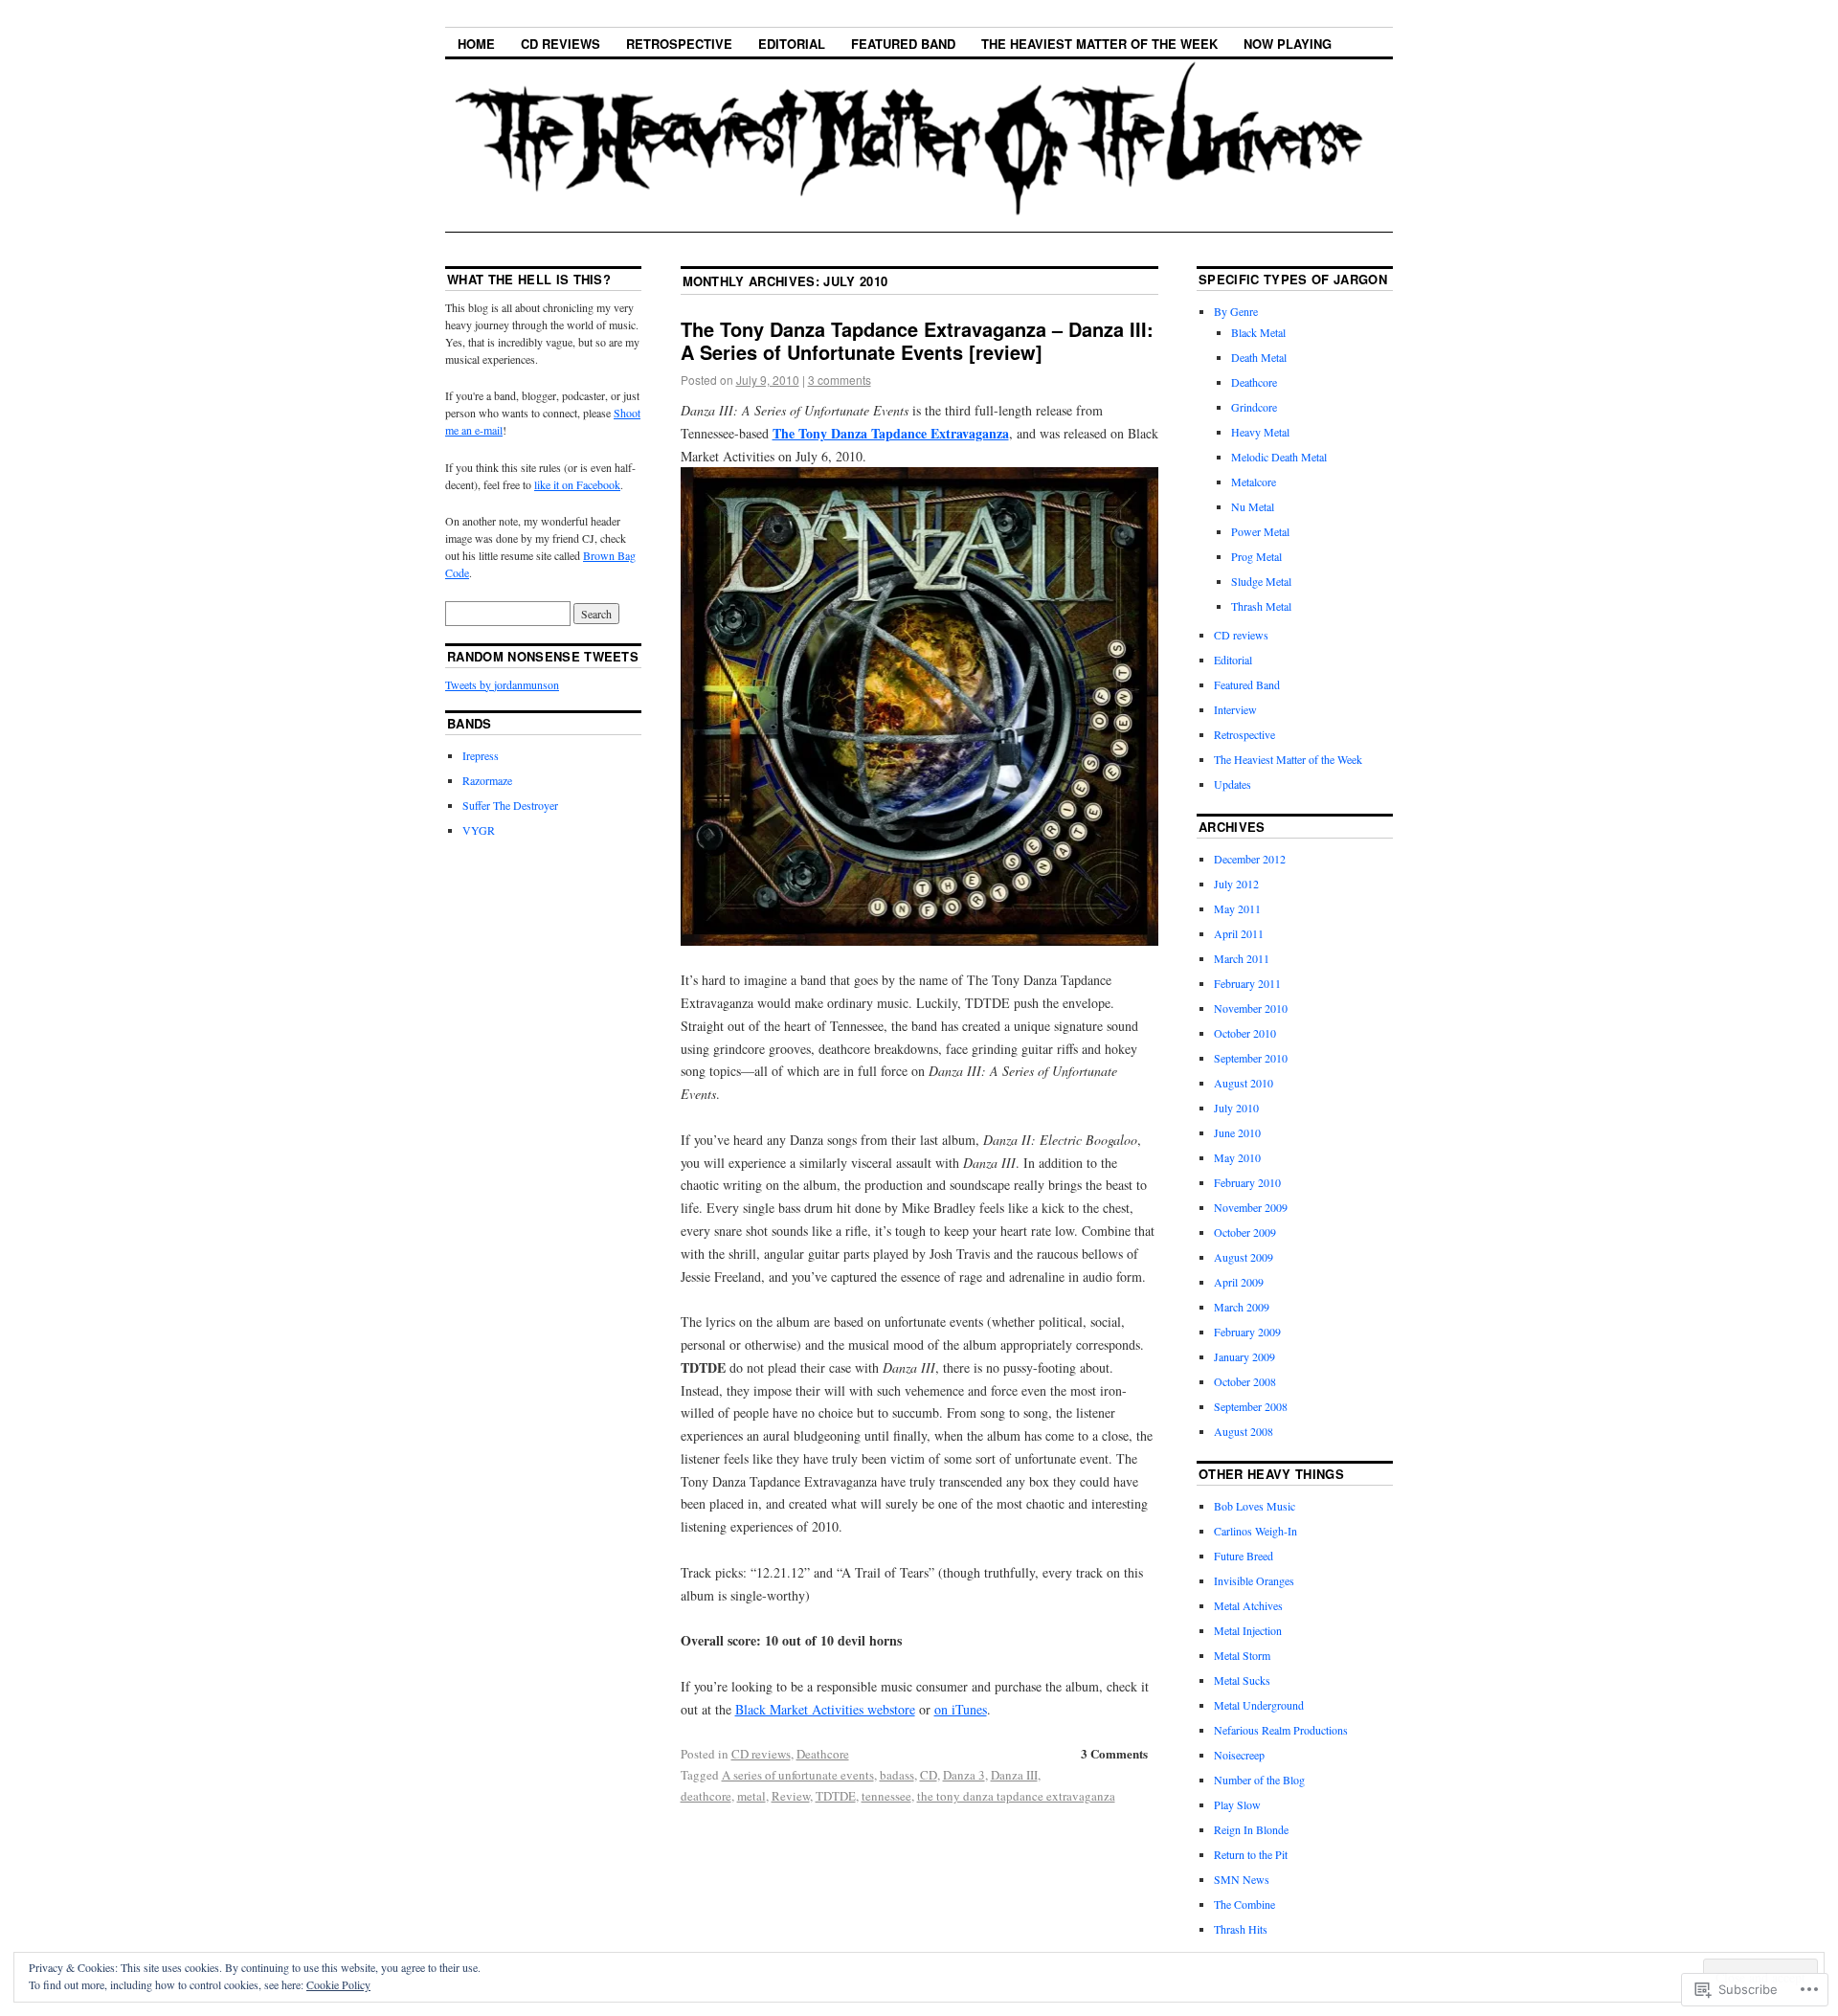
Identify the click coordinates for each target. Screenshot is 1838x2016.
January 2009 (1244, 1356)
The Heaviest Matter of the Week (1099, 44)
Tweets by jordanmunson (502, 684)
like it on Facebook (577, 484)
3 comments (840, 380)
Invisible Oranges (1254, 1580)
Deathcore (823, 1754)
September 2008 (1251, 1406)
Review (791, 1796)
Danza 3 (964, 1775)
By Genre (1236, 311)
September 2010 (1251, 1058)
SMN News (1242, 1879)
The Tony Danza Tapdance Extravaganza (891, 433)
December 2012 (1250, 859)
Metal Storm (1242, 1655)
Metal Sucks (1242, 1680)
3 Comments (1114, 1753)
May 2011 (1237, 908)
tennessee (886, 1796)
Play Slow (1237, 1804)
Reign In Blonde (1251, 1829)
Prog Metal (1256, 556)
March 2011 (1242, 958)
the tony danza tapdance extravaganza (1016, 1796)
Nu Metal (1253, 506)
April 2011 (1239, 933)
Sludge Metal (1261, 581)
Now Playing (1288, 44)
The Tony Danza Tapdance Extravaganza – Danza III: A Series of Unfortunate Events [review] (917, 340)
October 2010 (1245, 1033)
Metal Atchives (1248, 1605)
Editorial (792, 44)
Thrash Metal (1261, 606)
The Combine (1244, 1904)
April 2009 (1239, 1282)
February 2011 (1247, 983)
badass (897, 1775)
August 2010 (1244, 1083)
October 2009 (1245, 1232)
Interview (1235, 709)
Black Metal (1258, 332)
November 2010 (1251, 1008)
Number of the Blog (1259, 1780)
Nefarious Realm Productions (1281, 1730)
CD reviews (560, 44)
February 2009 (1247, 1332)
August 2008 (1244, 1431)
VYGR (479, 830)
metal (751, 1796)
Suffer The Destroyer (510, 805)
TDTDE (836, 1796)
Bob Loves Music (1255, 1506)
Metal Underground (1259, 1705)
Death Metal (1259, 357)
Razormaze (487, 780)
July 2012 (1236, 884)
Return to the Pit (1251, 1854)
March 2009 (1242, 1307)
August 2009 (1244, 1257)
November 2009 (1251, 1207)
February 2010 (1247, 1182)
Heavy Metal (1260, 432)
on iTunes (961, 1709)
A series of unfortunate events (798, 1775)
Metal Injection (1248, 1630)
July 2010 (1236, 1108)
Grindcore (1254, 407)
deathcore (706, 1796)
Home (476, 44)
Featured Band (903, 44)
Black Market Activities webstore (825, 1709)
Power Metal (1260, 531)
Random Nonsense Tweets (543, 656)
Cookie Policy (338, 1984)
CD (929, 1775)
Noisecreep (1239, 1755)
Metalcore (1254, 482)
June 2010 (1237, 1132)
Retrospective (679, 44)
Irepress (481, 755)
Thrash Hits (1241, 1929)
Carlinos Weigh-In (1255, 1531)
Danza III (1014, 1775)
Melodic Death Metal (1279, 457)
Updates (1233, 784)
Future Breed (1244, 1556)
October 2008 (1245, 1381)
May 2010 (1237, 1157)
